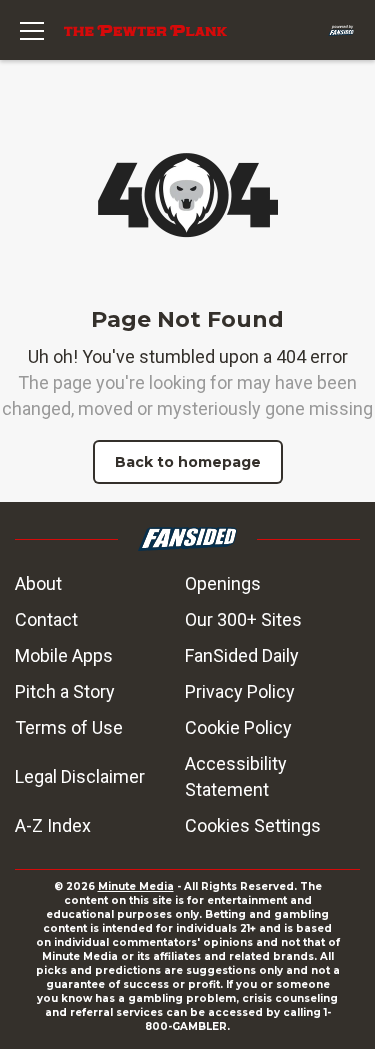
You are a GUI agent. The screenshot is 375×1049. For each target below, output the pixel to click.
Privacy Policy (240, 691)
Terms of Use (69, 727)
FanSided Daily (242, 655)
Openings (223, 583)
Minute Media (136, 886)
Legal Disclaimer (80, 776)
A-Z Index (53, 825)
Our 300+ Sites (243, 619)
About (38, 583)
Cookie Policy (238, 727)
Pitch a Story (65, 691)
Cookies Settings (253, 825)
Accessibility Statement (236, 776)
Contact (46, 619)
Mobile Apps (64, 655)
